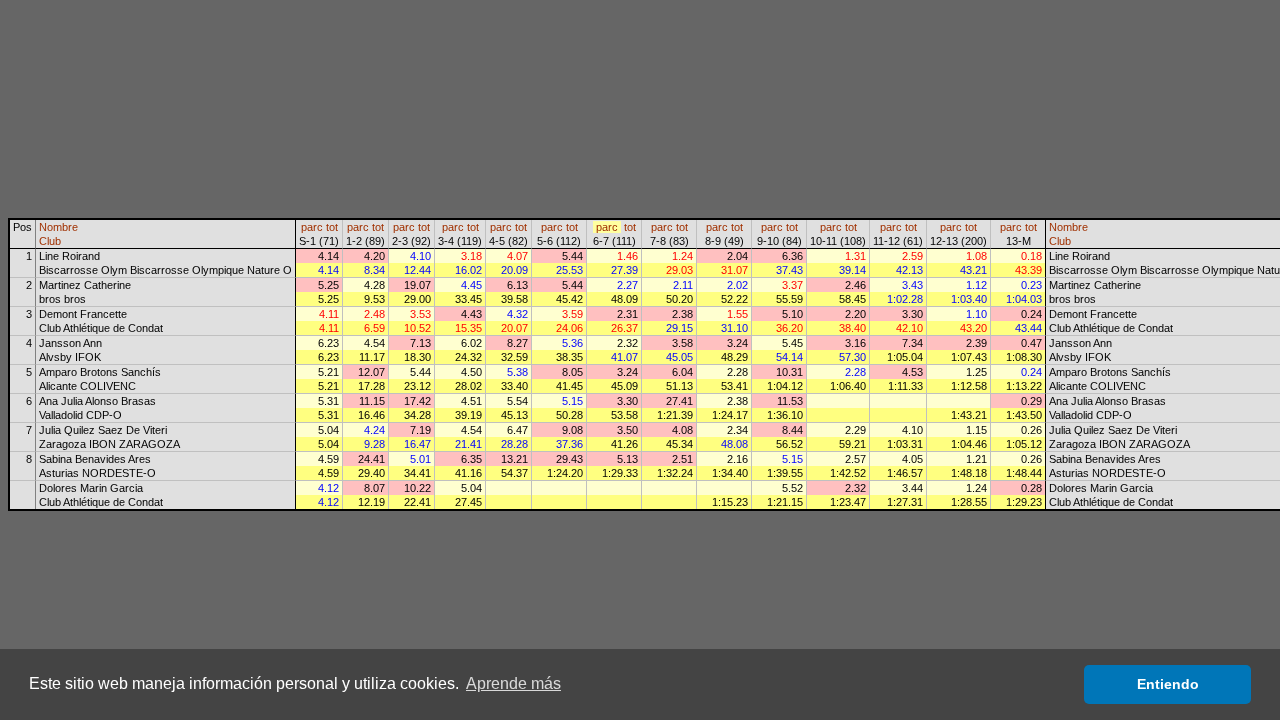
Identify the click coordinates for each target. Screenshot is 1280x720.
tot (332, 227)
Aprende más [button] (513, 683)
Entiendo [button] (1168, 684)
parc (312, 227)
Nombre (58, 227)
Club (50, 241)
